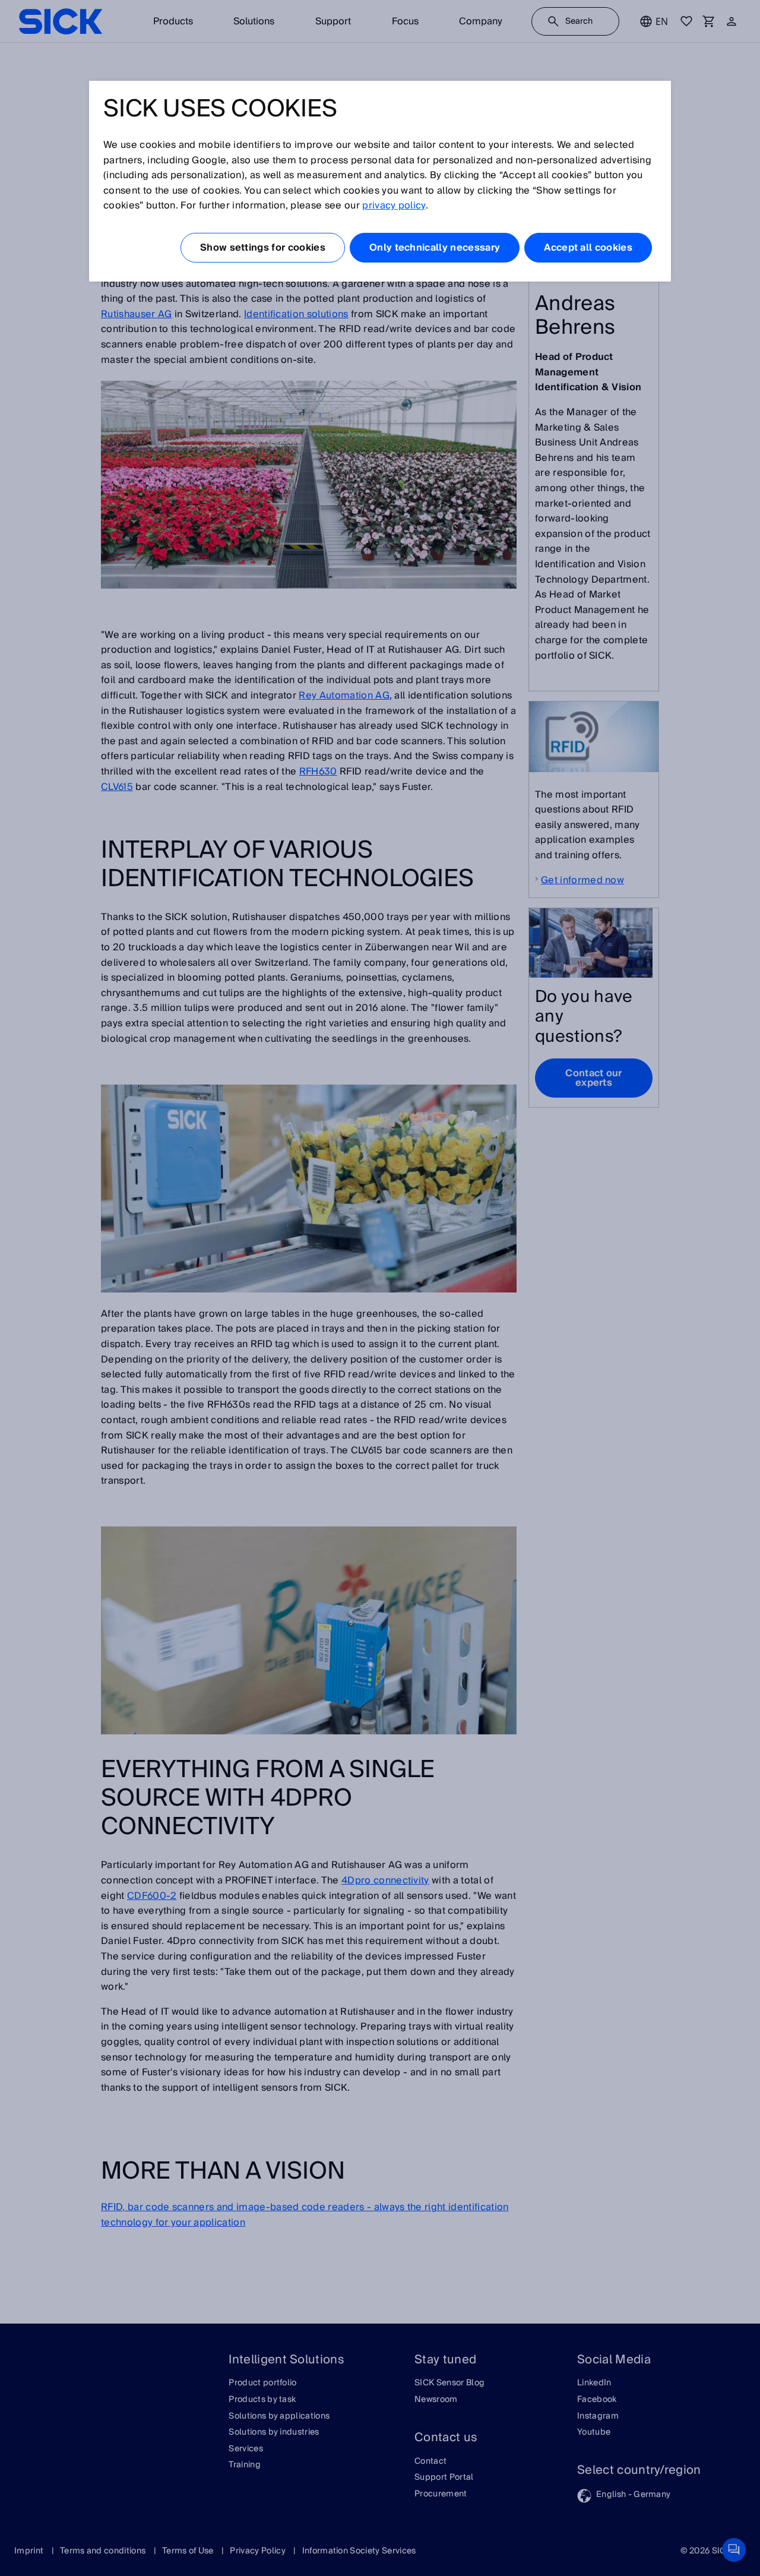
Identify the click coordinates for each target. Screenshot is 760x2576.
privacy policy (394, 206)
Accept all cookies (588, 248)
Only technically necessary (435, 248)
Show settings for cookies (263, 248)
